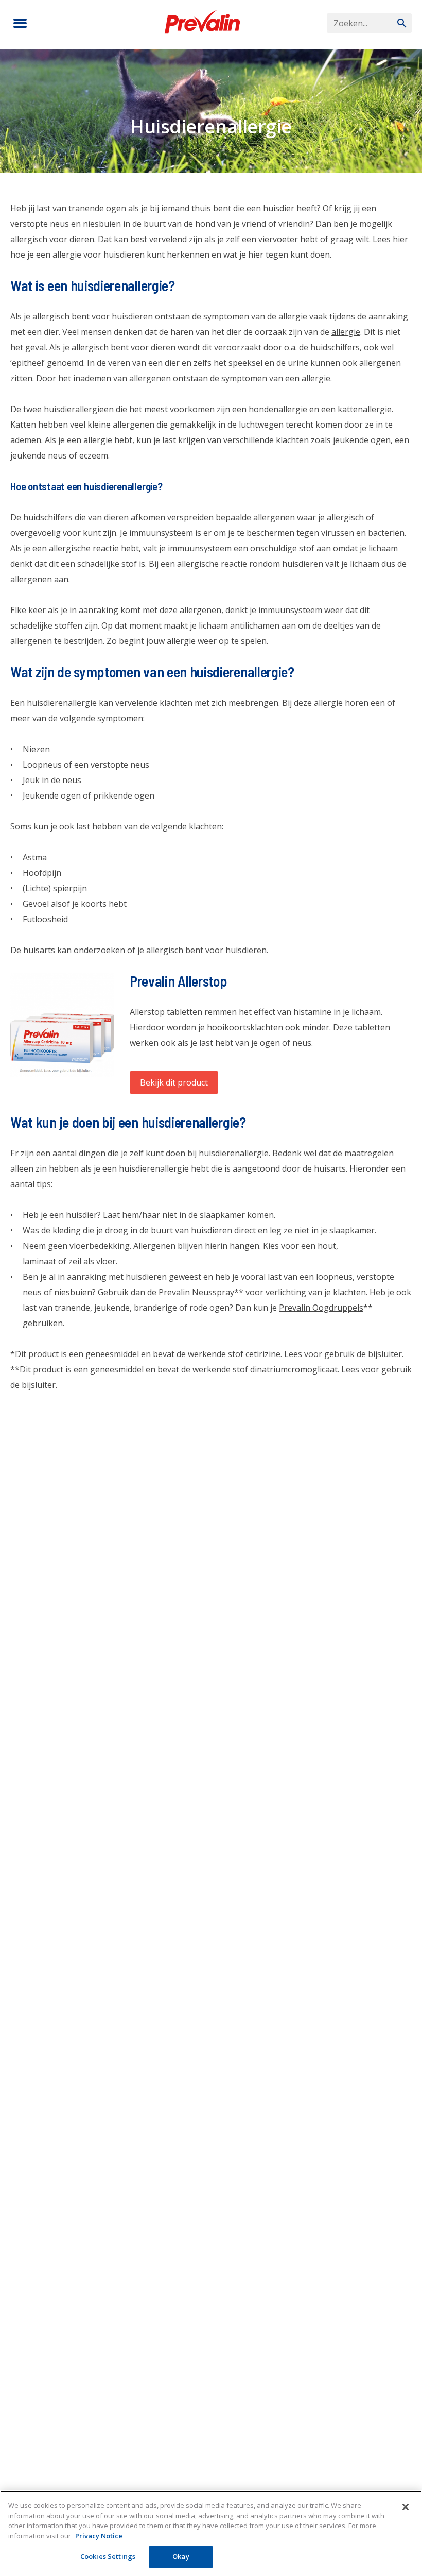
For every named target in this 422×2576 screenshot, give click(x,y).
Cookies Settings (108, 2556)
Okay (181, 2556)
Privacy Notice (99, 2536)
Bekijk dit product (174, 1082)
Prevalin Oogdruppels (321, 1308)
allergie (346, 332)
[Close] (406, 2507)
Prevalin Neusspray (196, 1292)
